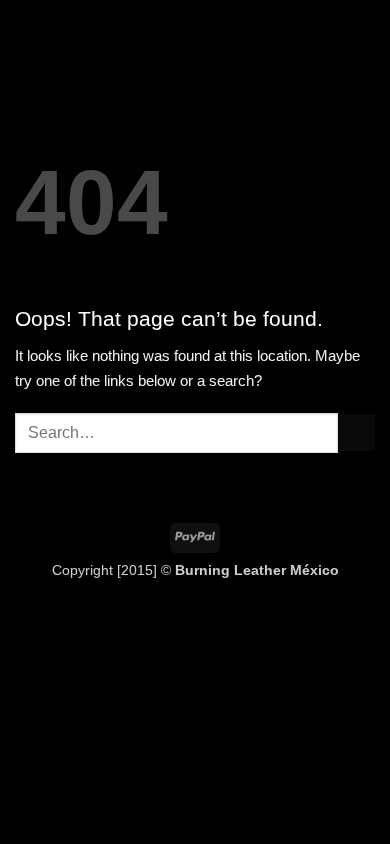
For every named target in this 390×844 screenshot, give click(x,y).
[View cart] (365, 35)
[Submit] (356, 432)
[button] (26, 35)
